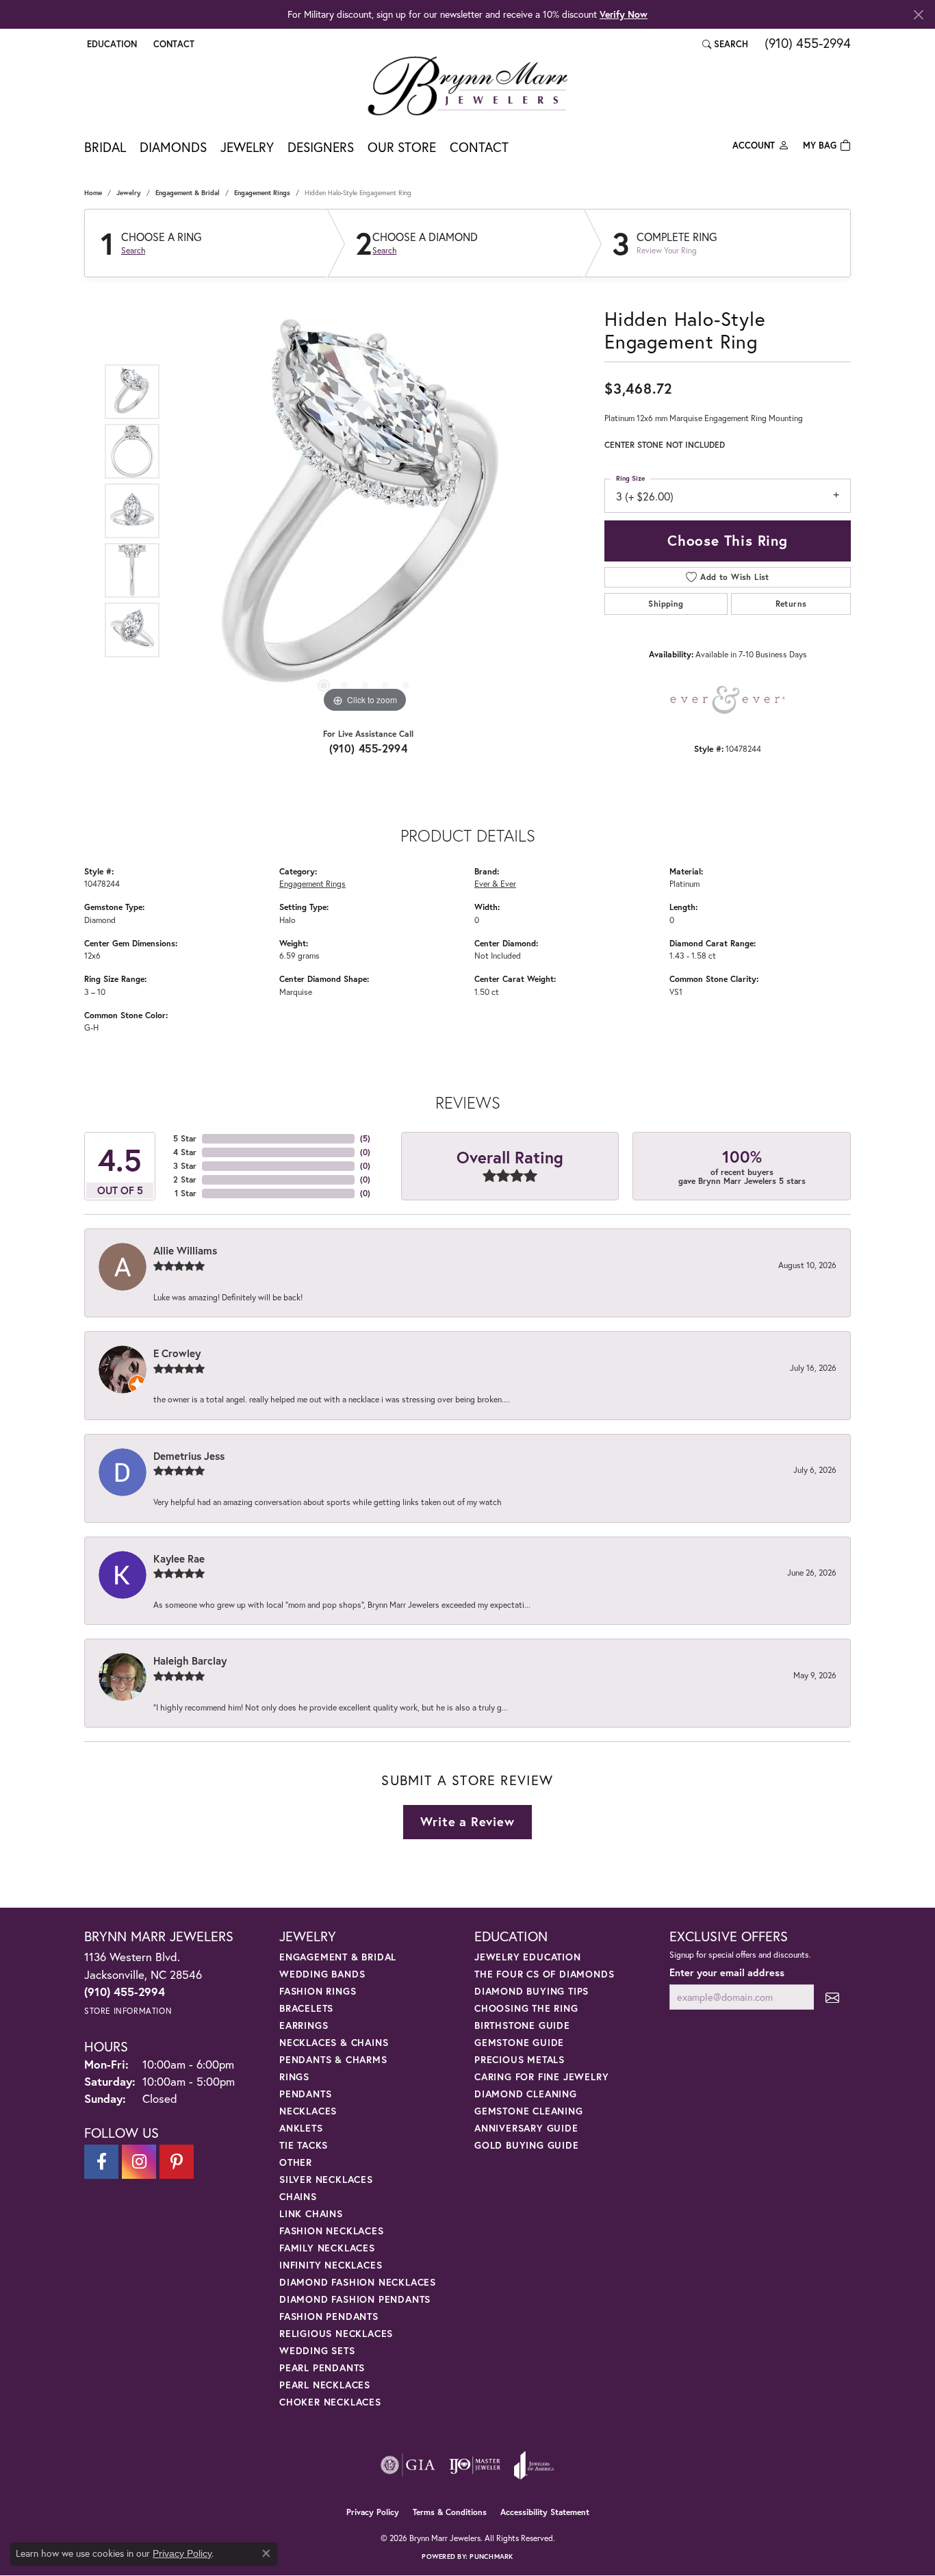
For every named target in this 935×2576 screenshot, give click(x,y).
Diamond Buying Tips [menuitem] (531, 1991)
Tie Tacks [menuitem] (304, 2145)
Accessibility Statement (545, 2512)
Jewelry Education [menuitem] (528, 1957)
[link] (172, 44)
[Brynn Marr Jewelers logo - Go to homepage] (467, 86)
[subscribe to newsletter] (832, 1997)
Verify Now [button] (624, 14)
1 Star (185, 1193)
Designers (321, 147)
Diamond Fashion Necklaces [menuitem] (358, 2282)
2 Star (185, 1179)
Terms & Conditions (450, 2512)
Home (93, 193)
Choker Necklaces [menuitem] (330, 2402)
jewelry (129, 193)
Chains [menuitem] (298, 2196)
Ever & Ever (495, 883)
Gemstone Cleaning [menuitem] (529, 2111)
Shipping (666, 604)
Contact (479, 147)
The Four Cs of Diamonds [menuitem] (544, 1974)
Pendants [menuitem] (305, 2094)
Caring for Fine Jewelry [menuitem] (541, 2076)
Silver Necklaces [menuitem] (326, 2179)
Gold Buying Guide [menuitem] (527, 2145)
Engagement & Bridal (188, 193)
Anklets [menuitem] (301, 2128)
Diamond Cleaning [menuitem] (526, 2094)
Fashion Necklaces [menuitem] (332, 2231)
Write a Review (467, 1821)
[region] (365, 511)
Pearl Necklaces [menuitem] (325, 2385)
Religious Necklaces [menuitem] (336, 2333)
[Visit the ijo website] (475, 2465)
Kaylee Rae (179, 1558)
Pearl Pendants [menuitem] (322, 2367)
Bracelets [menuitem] (306, 2008)
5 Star (185, 1138)
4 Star (185, 1152)
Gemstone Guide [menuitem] (519, 2042)
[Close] (918, 15)
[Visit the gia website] (408, 2465)
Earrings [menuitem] (304, 2025)
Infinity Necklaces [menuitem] (331, 2265)
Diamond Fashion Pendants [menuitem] (355, 2299)
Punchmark (491, 2556)
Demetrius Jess (189, 1456)
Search (133, 251)
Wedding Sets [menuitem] (317, 2350)
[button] (111, 44)
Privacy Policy (373, 2512)
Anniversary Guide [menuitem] (526, 2128)
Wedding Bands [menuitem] (322, 1974)
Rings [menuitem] (294, 2076)
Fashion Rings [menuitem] (318, 1991)
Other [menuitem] (296, 2162)
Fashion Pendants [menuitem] (329, 2316)
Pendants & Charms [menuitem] (333, 2059)
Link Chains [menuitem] (311, 2213)
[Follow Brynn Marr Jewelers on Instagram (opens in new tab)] (139, 2162)
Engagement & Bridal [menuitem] (338, 1957)
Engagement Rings (262, 193)
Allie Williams (185, 1250)
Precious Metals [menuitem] (520, 2059)
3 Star (185, 1166)
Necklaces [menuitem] (308, 2111)
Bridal (105, 147)
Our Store (402, 147)
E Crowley (177, 1353)
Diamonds (173, 147)
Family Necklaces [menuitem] (327, 2248)
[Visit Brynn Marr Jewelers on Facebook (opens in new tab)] (101, 2162)
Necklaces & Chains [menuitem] (334, 2042)
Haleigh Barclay (190, 1660)
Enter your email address (727, 1972)
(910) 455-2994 (369, 748)
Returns (791, 604)
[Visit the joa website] (534, 2465)
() (365, 1138)
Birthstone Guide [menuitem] (522, 2025)
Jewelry (247, 147)
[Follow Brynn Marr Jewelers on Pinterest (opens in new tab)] (177, 2162)
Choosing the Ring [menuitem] (526, 2008)
